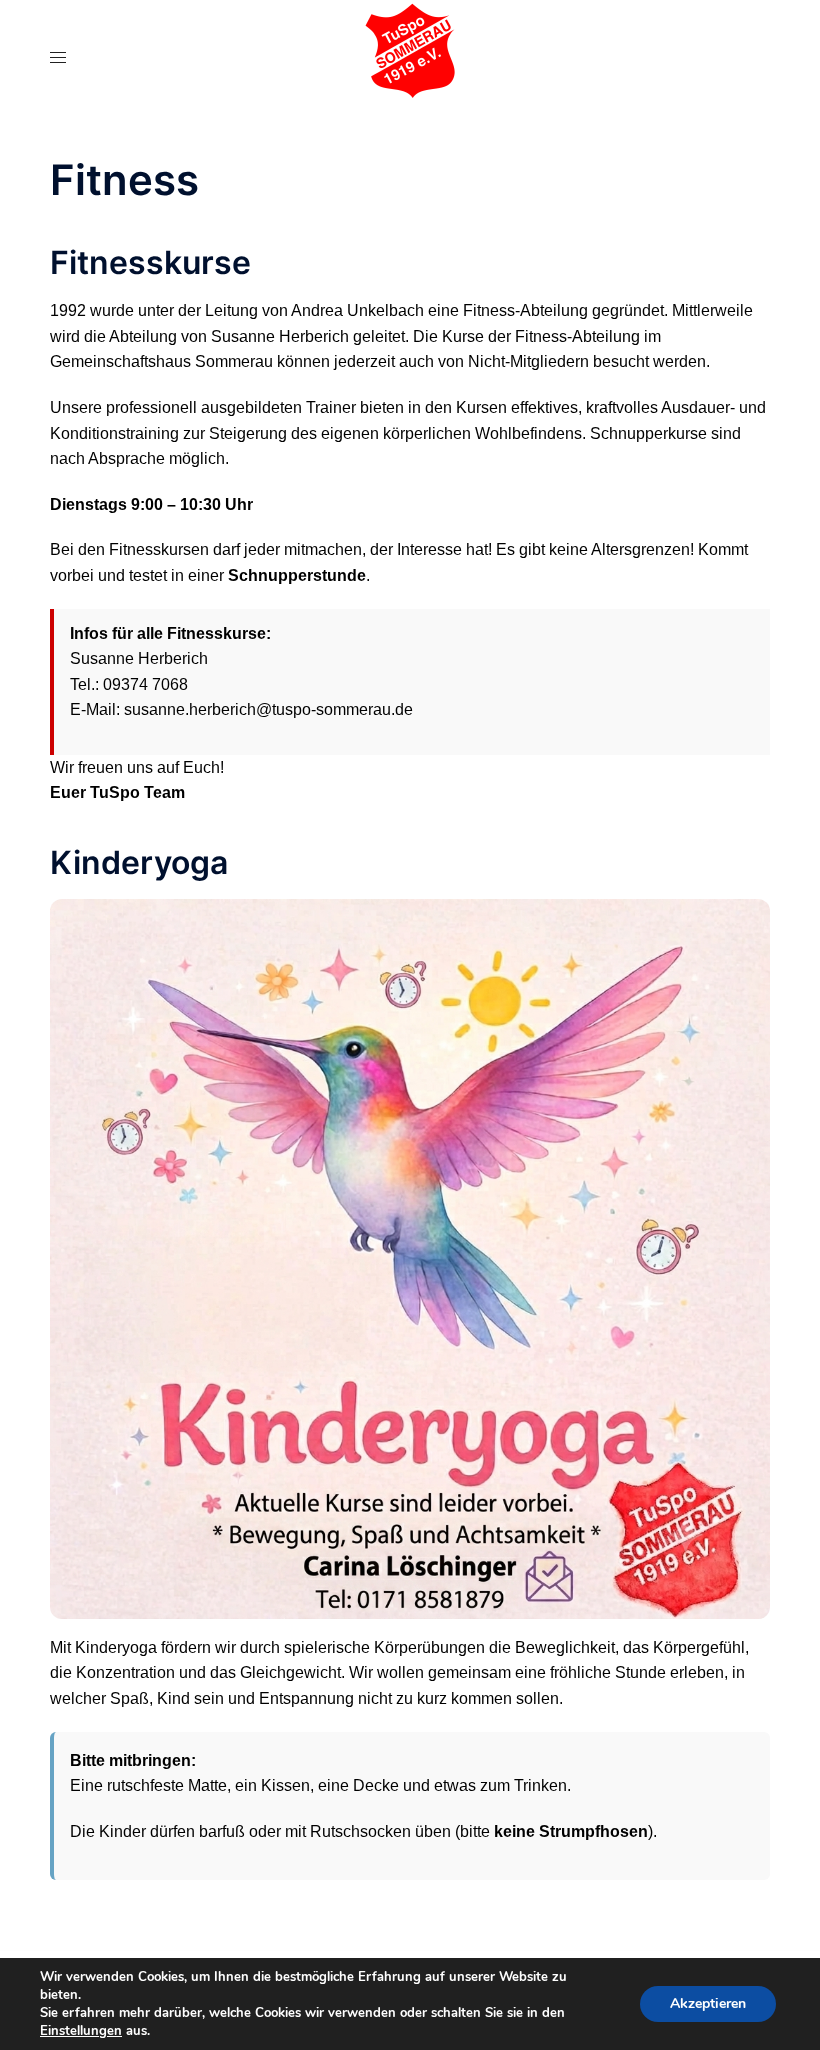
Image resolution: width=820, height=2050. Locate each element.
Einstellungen (81, 2031)
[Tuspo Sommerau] (410, 56)
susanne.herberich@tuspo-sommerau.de (268, 709)
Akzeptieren (708, 2003)
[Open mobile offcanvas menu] (58, 57)
